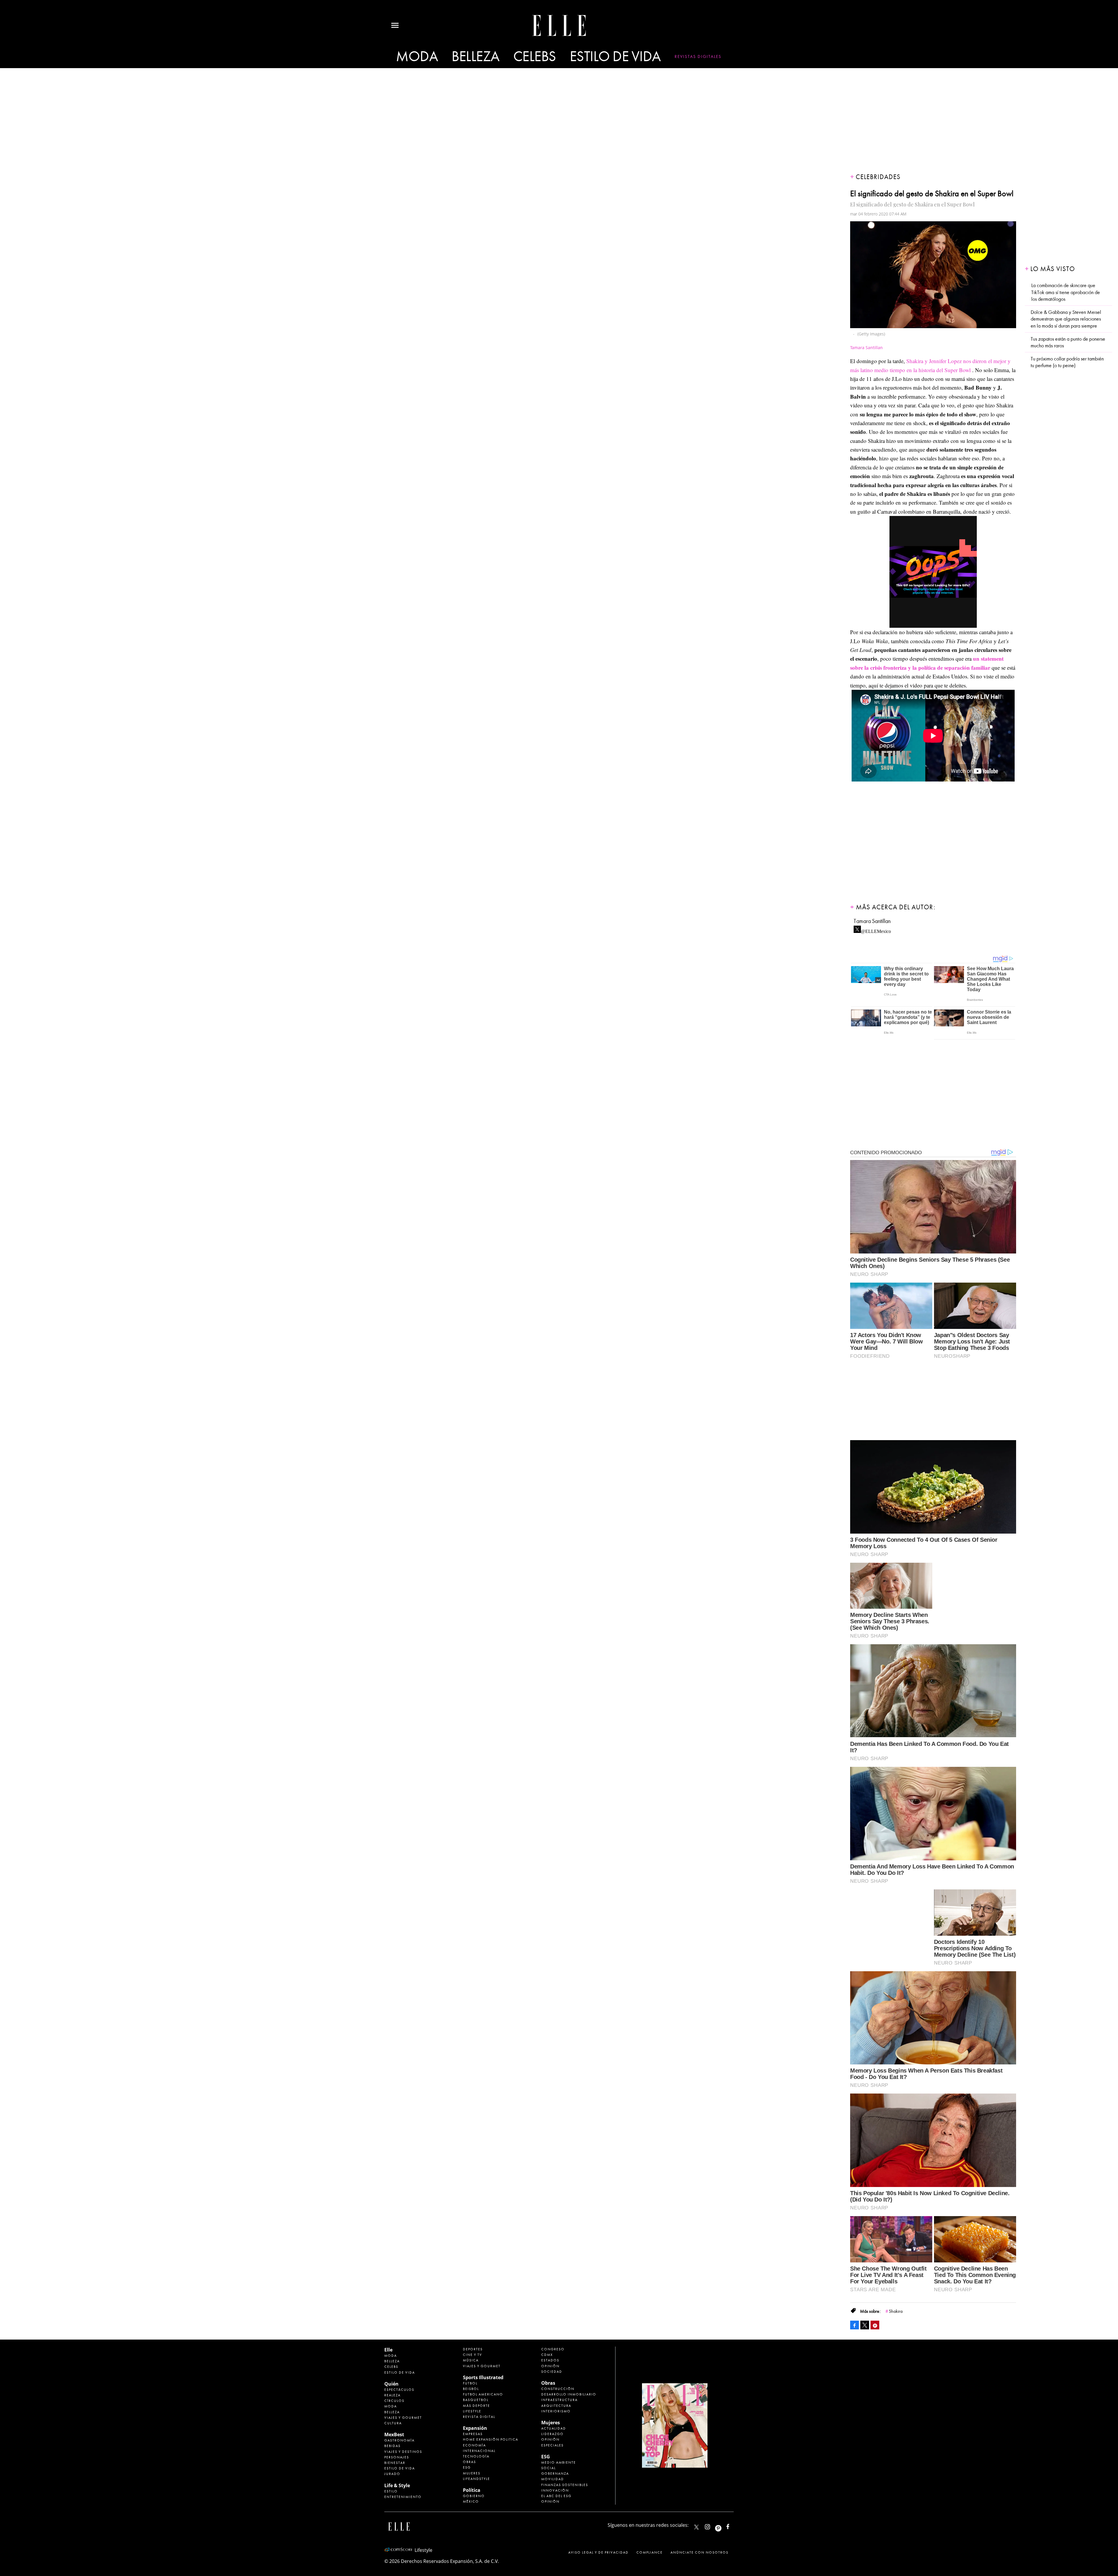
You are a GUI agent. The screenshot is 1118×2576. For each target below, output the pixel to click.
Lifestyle (472, 2411)
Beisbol (471, 2389)
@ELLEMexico (876, 930)
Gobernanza (555, 2474)
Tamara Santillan (872, 921)
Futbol (470, 2383)
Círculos (394, 2401)
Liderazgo (552, 2434)
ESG (467, 2467)
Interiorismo (556, 2411)
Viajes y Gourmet (403, 2418)
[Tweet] (865, 2325)
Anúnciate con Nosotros (699, 2552)
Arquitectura (556, 2406)
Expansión (475, 2428)
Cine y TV (473, 2355)
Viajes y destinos (403, 2452)
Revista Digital (479, 2417)
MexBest (394, 2434)
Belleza (476, 57)
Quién (391, 2384)
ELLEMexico (696, 2527)
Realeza (392, 2395)
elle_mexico (712, 2525)
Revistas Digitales (698, 56)
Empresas (473, 2434)
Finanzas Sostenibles (565, 2485)
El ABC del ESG (556, 2496)
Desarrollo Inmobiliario (569, 2394)
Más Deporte (476, 2406)
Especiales (552, 2445)
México (471, 2501)
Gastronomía (399, 2440)
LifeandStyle (476, 2479)
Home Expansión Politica (491, 2439)
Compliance (650, 2552)
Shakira (896, 2311)
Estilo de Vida (400, 2468)
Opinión (550, 2366)
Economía (474, 2445)
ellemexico (723, 2525)
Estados (550, 2360)
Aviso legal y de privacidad (598, 2552)
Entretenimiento (403, 2497)
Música (471, 2360)
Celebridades (878, 177)
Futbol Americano (483, 2394)
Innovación (555, 2490)
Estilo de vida (615, 57)
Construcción (558, 2389)
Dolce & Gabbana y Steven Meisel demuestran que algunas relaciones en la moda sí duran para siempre (1066, 319)
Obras (469, 2462)
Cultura (393, 2423)
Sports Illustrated (483, 2377)
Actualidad (554, 2428)
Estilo (391, 2491)
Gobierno (474, 2496)
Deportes (473, 2349)
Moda (417, 57)
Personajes (397, 2457)
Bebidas (392, 2446)
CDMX (547, 2355)
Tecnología (476, 2456)
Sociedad (552, 2372)
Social (549, 2468)
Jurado (392, 2474)
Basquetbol (476, 2400)
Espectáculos (399, 2390)
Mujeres (472, 2473)
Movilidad (553, 2479)
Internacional (479, 2451)
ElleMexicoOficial (733, 2525)
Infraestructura (559, 2400)
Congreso (553, 2349)
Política (472, 2490)
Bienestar (395, 2463)
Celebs (535, 57)
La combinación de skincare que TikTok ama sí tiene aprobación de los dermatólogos (1066, 292)
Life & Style (397, 2485)
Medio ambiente (559, 2462)
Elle (388, 2350)
